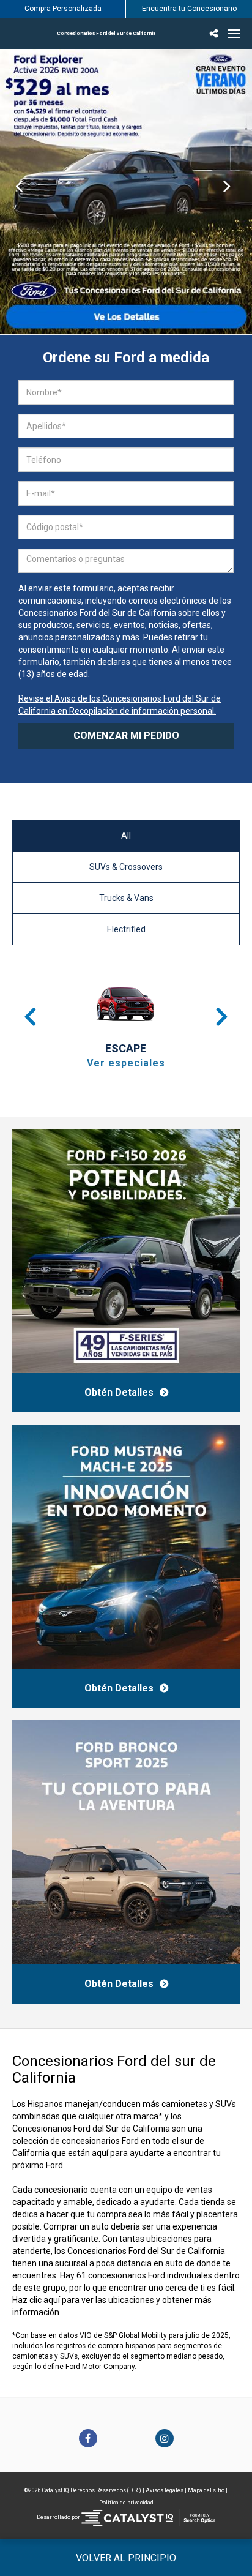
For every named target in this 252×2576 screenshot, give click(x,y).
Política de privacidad (126, 2503)
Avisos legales (165, 2490)
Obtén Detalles (119, 1392)
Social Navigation (215, 34)
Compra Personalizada (63, 9)
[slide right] (233, 192)
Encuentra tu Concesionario (189, 9)
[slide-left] (19, 192)
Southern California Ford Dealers (106, 33)
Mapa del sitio (206, 2490)
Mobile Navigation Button (234, 34)
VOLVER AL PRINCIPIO (126, 2558)
